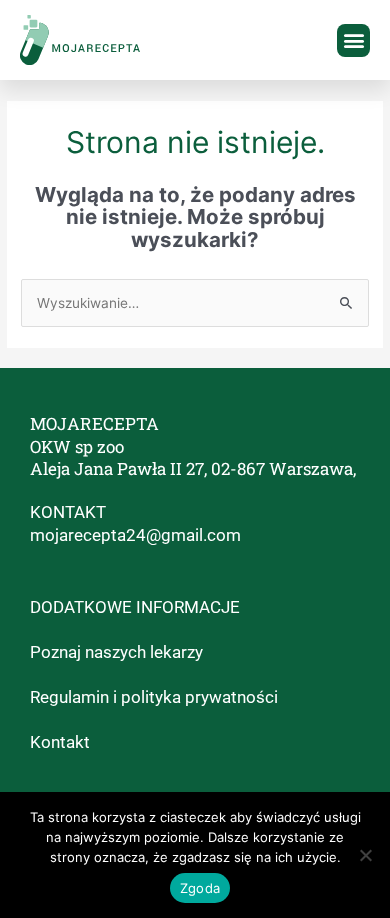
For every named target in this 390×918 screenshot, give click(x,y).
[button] (353, 40)
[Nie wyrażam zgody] (365, 855)
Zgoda (200, 888)
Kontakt (60, 742)
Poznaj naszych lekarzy (116, 652)
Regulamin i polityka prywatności (154, 697)
